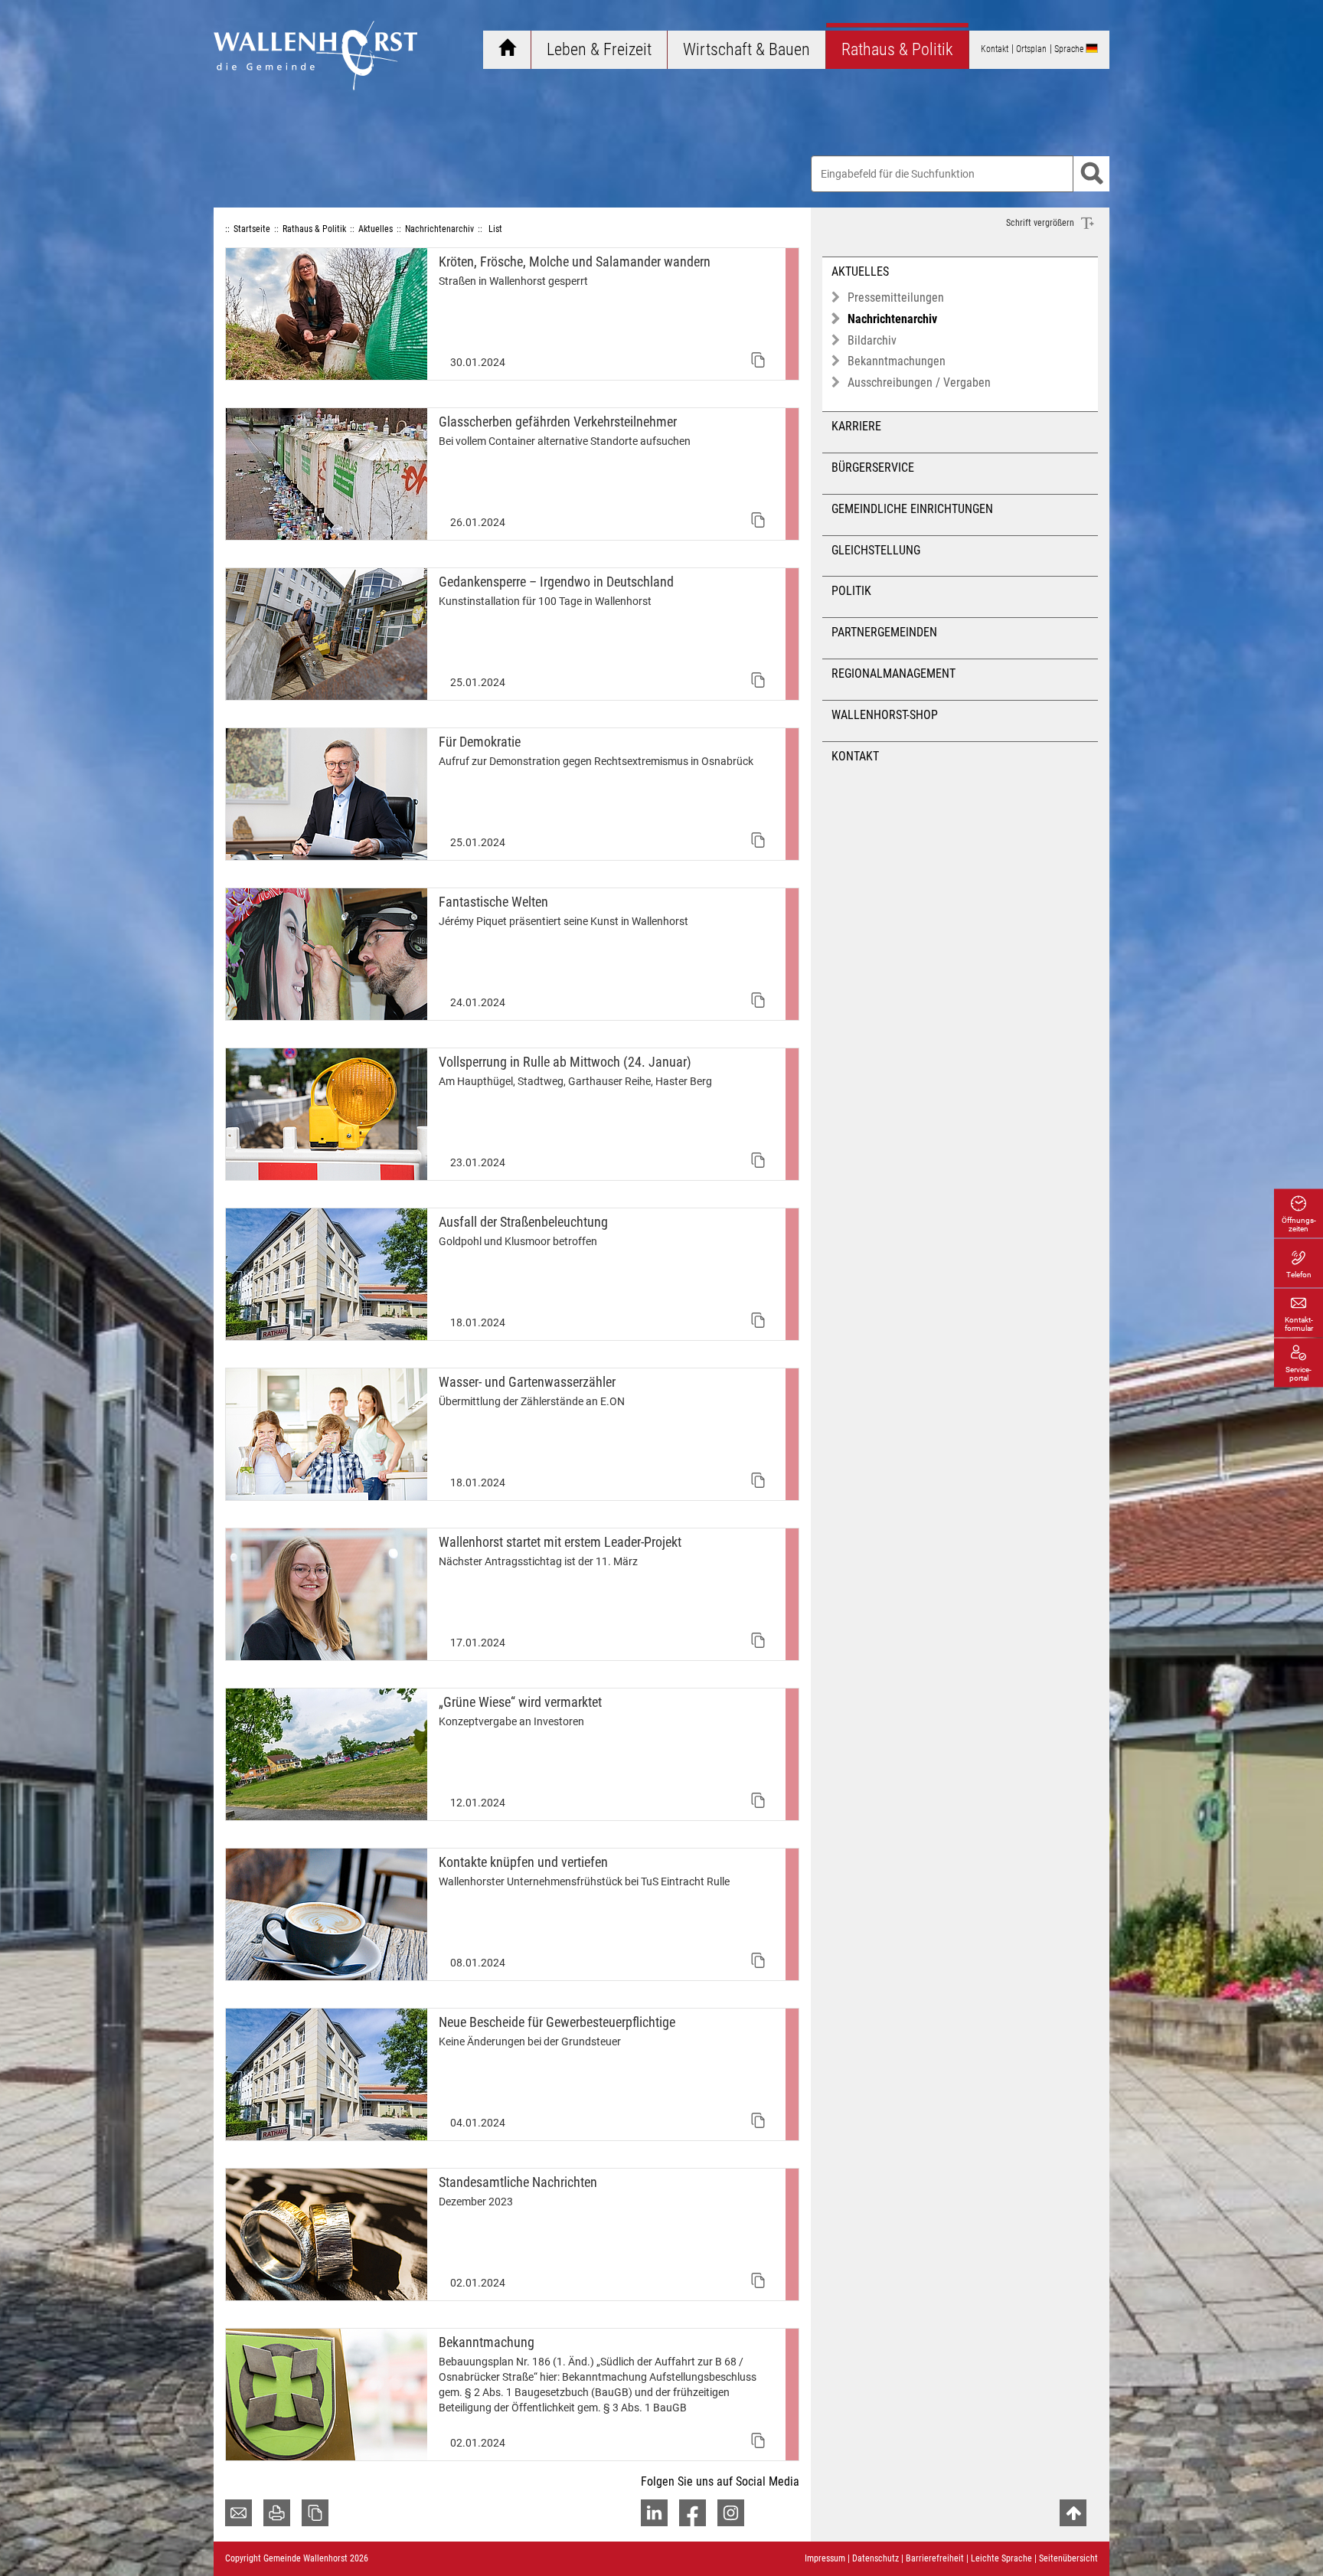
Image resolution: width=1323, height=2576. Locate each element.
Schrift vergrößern (1041, 223)
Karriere (856, 426)
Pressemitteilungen (896, 297)
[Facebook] (693, 2513)
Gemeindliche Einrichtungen (912, 509)
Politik (851, 591)
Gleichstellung (876, 550)
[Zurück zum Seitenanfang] (1073, 2513)
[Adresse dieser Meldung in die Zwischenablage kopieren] (758, 360)
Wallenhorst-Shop (885, 715)
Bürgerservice (873, 467)
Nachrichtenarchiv (892, 319)
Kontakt (855, 756)
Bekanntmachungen (897, 361)
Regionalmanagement (893, 673)
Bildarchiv (872, 340)
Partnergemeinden (884, 632)
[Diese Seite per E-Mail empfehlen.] (238, 2513)
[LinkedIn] (654, 2513)
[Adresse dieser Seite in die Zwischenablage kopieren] (315, 2513)
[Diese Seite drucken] (277, 2513)
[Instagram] (731, 2513)
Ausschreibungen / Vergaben (919, 382)
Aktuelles (860, 271)
